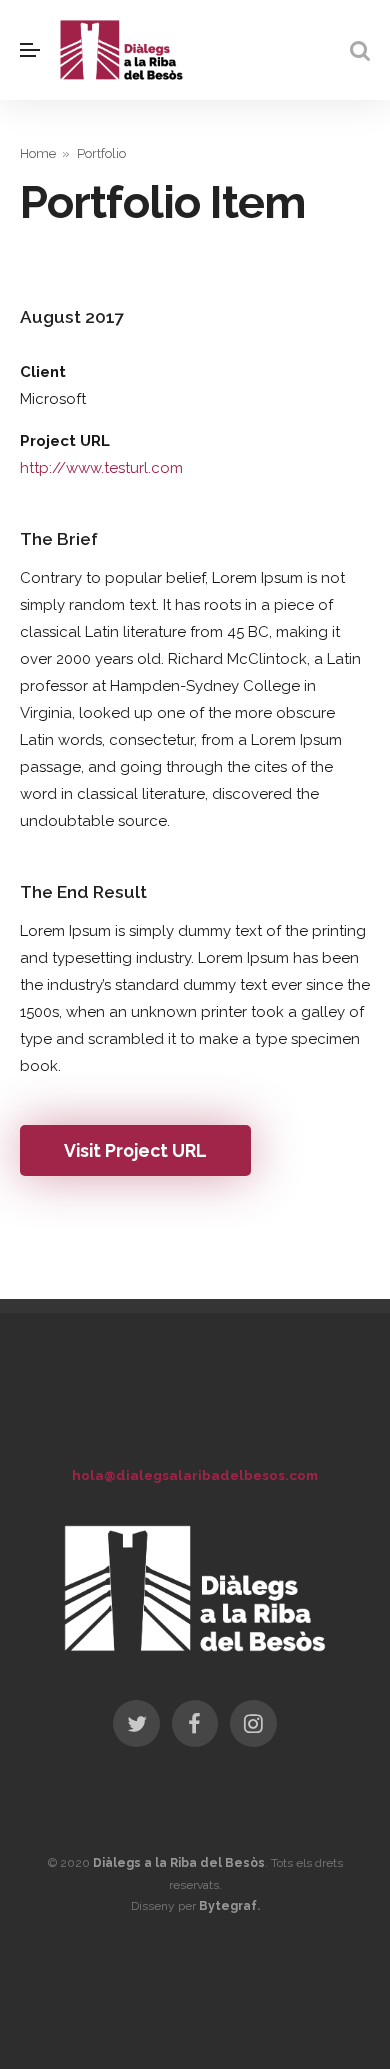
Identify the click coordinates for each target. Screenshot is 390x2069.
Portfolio (101, 153)
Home (38, 153)
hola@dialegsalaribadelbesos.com (195, 1475)
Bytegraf (228, 1906)
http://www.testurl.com (101, 468)
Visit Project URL (135, 1150)
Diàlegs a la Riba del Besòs (179, 1863)
